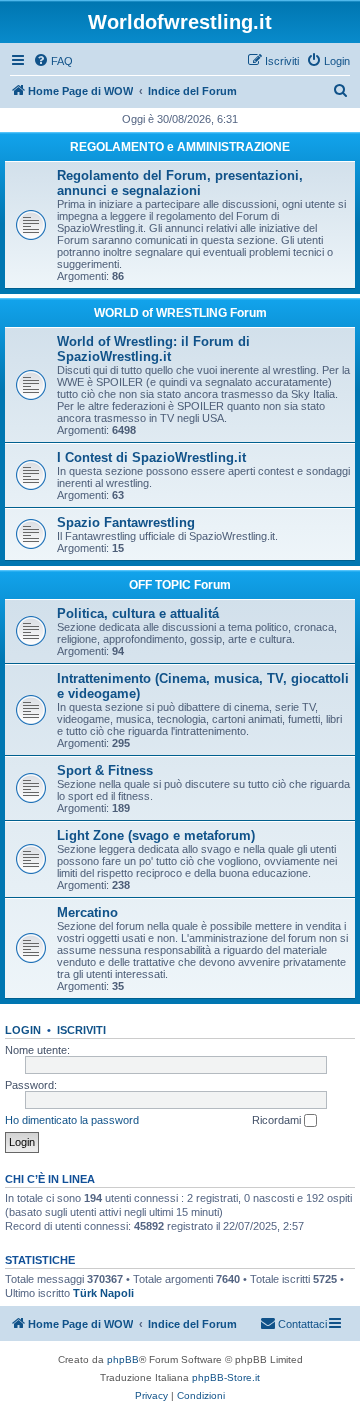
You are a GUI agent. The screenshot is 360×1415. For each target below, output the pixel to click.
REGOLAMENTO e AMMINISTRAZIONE (180, 147)
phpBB (123, 1359)
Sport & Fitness (105, 770)
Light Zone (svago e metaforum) (156, 835)
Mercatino (87, 912)
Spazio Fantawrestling (126, 522)
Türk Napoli (103, 1293)
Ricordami (278, 1120)
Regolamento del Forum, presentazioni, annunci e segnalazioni (180, 183)
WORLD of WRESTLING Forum (180, 313)
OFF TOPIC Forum (180, 585)
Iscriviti (81, 1030)
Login (23, 1030)
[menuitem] (53, 61)
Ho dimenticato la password (72, 1120)
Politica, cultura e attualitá (138, 613)
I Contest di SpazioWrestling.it (151, 457)
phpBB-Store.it (226, 1377)
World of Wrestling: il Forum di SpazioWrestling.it (153, 349)
